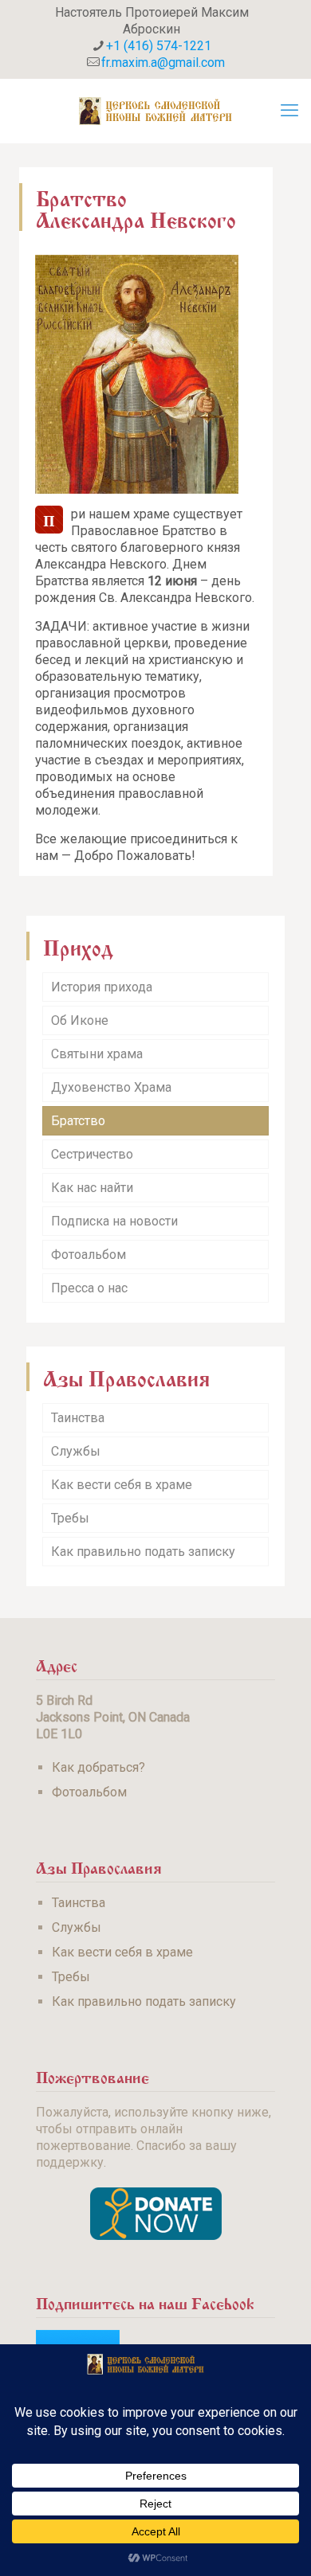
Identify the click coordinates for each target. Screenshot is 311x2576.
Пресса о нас (89, 1288)
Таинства (78, 1418)
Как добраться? (98, 1767)
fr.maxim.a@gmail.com (163, 63)
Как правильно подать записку (143, 1552)
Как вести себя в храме (122, 1485)
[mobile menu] (289, 111)
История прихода (102, 987)
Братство (78, 1121)
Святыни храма (97, 1054)
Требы (70, 1518)
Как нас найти (92, 1188)
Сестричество (92, 1154)
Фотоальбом (89, 1255)
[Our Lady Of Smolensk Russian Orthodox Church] (155, 111)
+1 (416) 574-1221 (159, 46)
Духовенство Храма (111, 1087)
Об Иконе (80, 1020)
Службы (76, 1451)
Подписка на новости (114, 1221)
